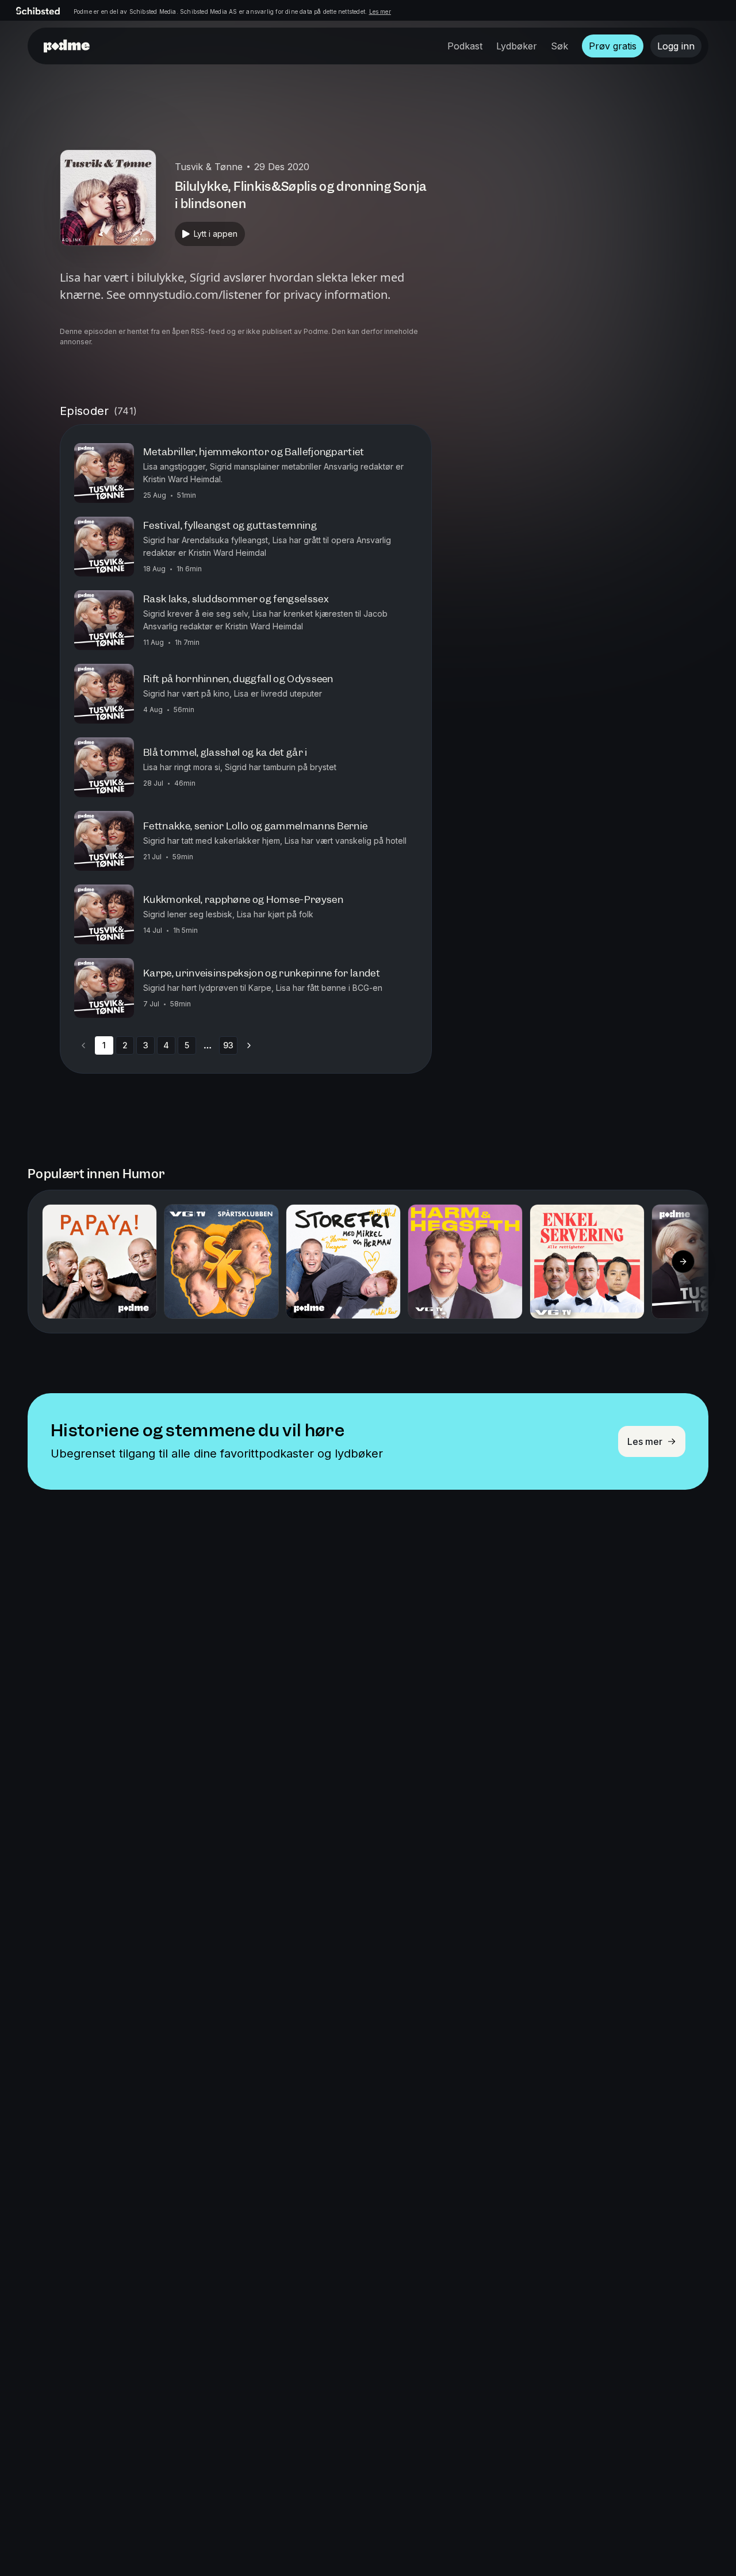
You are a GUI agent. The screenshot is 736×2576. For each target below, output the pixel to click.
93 (228, 1045)
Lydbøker (517, 46)
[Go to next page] (249, 1045)
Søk (559, 46)
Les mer (380, 11)
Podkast (465, 46)
